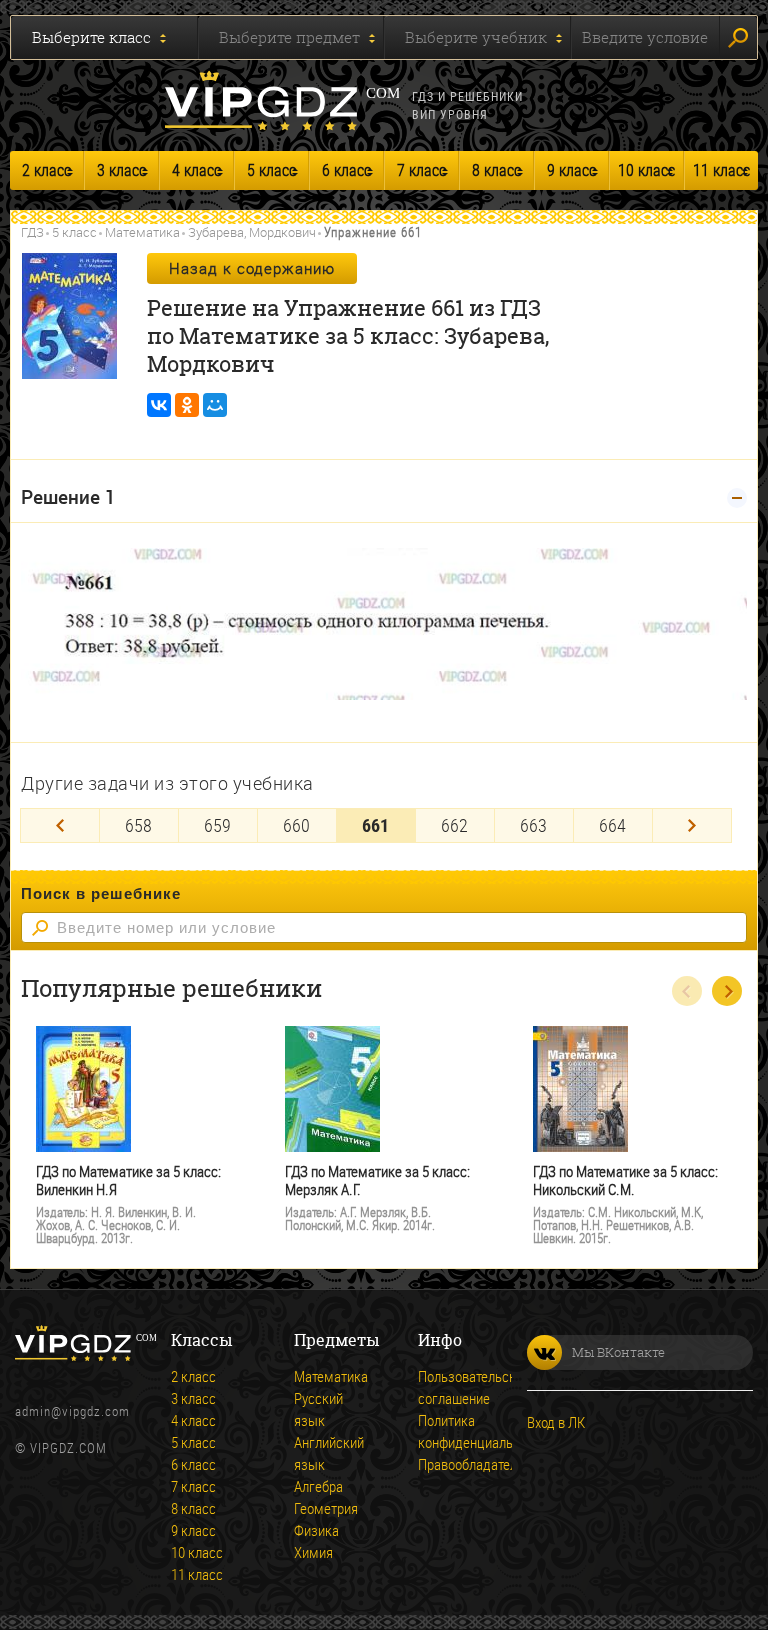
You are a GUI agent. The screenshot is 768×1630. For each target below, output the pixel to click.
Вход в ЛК (556, 1422)
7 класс (421, 170)
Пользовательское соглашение (446, 1387)
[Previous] (60, 825)
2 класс (46, 170)
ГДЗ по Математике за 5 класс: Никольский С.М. (625, 1180)
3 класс (121, 170)
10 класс (646, 170)
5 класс (271, 170)
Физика (316, 1530)
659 (217, 825)
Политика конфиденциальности (446, 1431)
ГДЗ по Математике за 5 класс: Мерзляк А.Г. (377, 1180)
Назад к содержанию (252, 268)
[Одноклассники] (187, 405)
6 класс (346, 170)
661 (375, 825)
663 (533, 825)
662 (454, 825)
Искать (738, 37)
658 (138, 825)
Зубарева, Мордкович (252, 232)
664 (612, 825)
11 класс (721, 170)
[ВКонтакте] (159, 405)
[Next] (692, 825)
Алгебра (318, 1486)
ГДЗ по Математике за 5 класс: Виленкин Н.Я (128, 1180)
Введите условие (645, 37)
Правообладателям (446, 1464)
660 (296, 825)
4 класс (196, 170)
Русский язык (318, 1409)
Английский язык (322, 1453)
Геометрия (322, 1508)
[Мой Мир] (215, 405)
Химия (313, 1552)
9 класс (571, 170)
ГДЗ (32, 232)
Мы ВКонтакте (618, 1352)
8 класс (496, 170)
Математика (142, 232)
